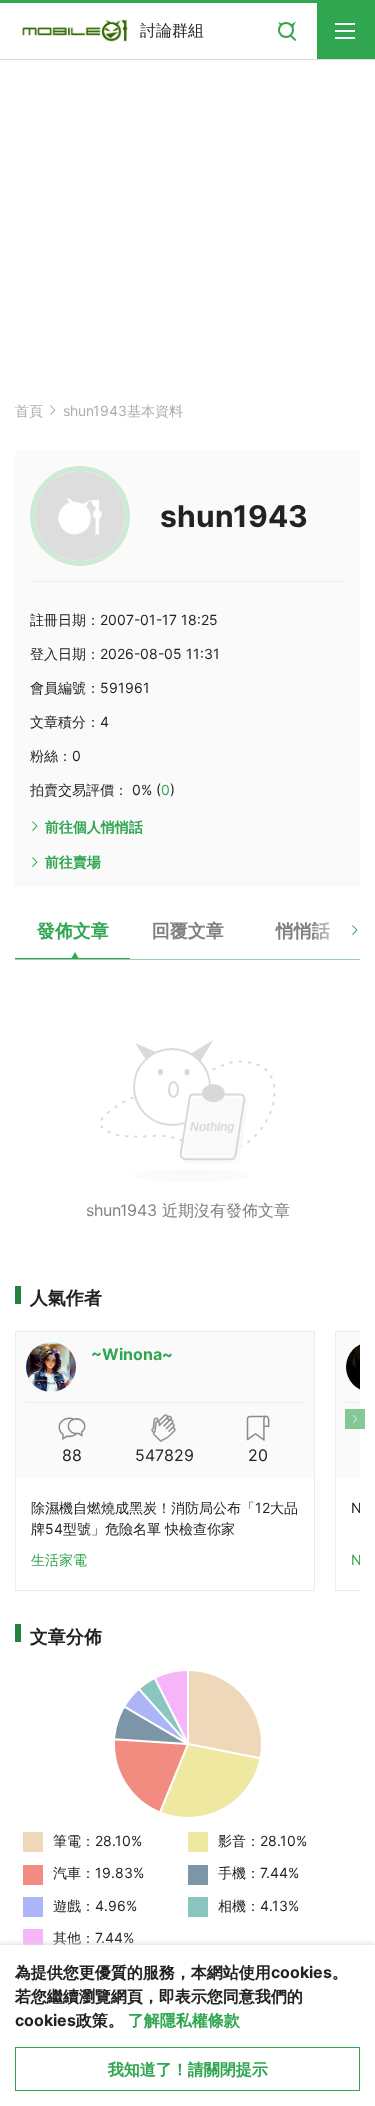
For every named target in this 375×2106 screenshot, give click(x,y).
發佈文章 (73, 930)
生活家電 (59, 1559)
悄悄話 (303, 930)
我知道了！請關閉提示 (188, 2069)
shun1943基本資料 (123, 410)
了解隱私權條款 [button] (184, 2020)
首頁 (29, 410)
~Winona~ (132, 1354)
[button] (337, 938)
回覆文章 (188, 930)
